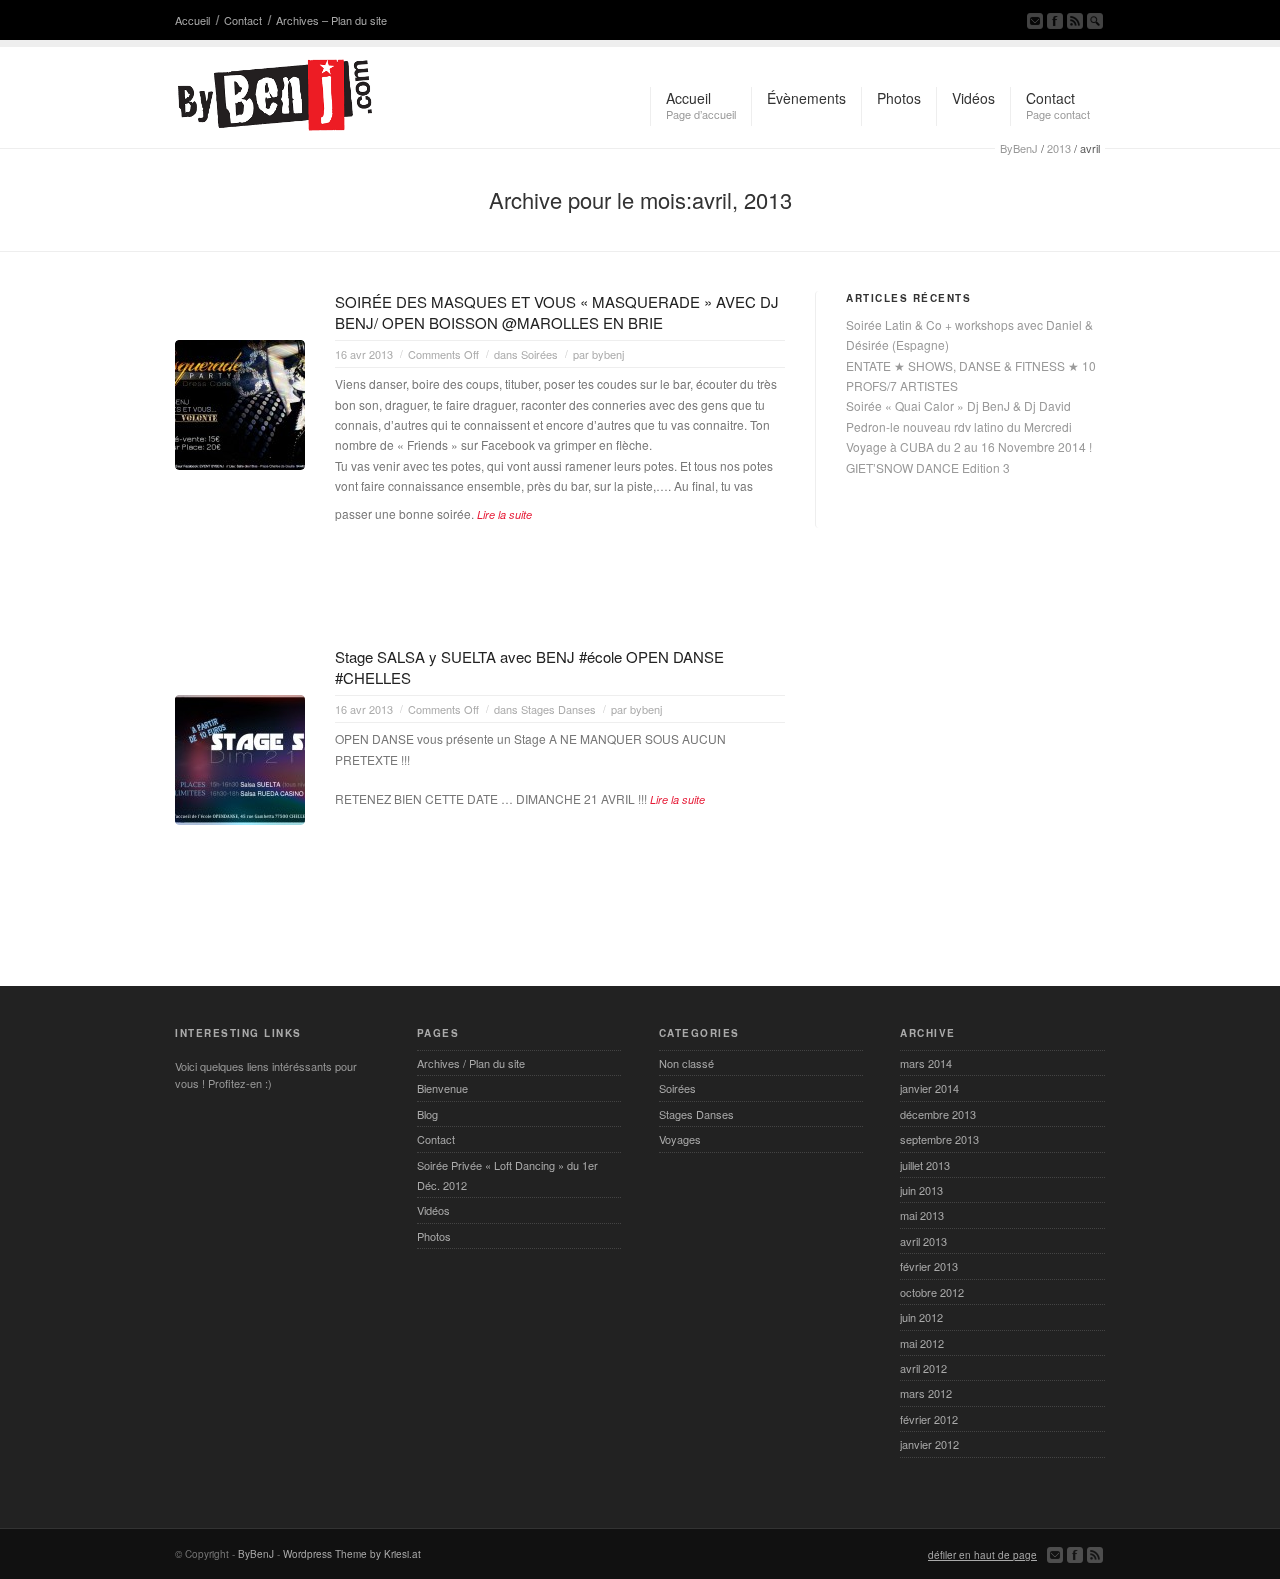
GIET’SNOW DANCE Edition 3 (928, 467)
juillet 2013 (925, 1165)
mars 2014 (926, 1063)
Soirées (539, 354)
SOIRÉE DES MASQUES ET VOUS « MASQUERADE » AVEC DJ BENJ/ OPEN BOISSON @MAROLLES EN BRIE (557, 312)
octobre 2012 (932, 1292)
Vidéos (433, 1210)
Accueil (192, 20)
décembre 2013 (938, 1114)
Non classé (686, 1063)
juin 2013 (921, 1190)
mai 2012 (922, 1343)
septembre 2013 (939, 1139)
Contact (243, 20)
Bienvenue (442, 1088)
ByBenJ (1019, 148)
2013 (1059, 148)
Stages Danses (558, 709)
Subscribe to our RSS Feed (1075, 21)
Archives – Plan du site (331, 20)
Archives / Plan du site (471, 1063)
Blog (427, 1114)
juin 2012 (921, 1317)
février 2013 (929, 1266)
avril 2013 (923, 1241)
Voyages (680, 1139)
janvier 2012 (929, 1444)
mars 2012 (926, 1393)
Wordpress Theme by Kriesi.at (352, 1554)
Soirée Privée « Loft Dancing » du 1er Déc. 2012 (507, 1175)
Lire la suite (504, 514)
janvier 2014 (929, 1088)
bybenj (608, 354)
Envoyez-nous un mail (1035, 21)
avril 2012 (923, 1368)
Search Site (1095, 21)
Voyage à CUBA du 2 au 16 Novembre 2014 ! (969, 446)
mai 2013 (922, 1215)
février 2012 (929, 1419)
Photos (434, 1236)
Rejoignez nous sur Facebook (1055, 21)
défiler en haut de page (982, 1555)
